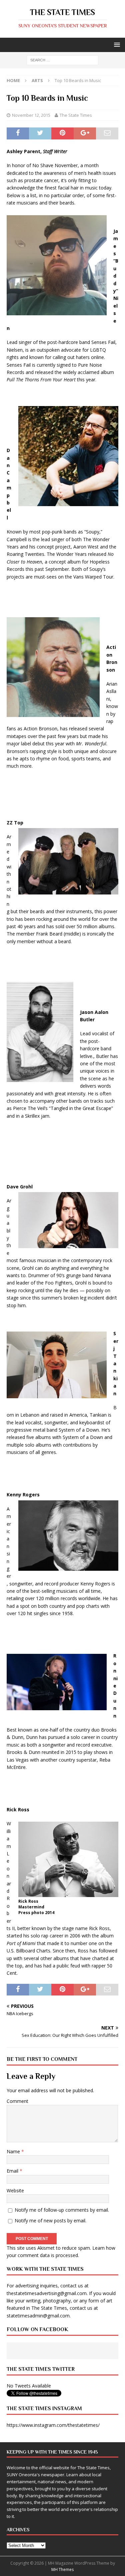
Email (13, 2171)
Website (15, 2190)
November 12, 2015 (31, 115)
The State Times (76, 115)
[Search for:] (62, 60)
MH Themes (62, 2569)
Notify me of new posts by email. (50, 2221)
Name (14, 2151)
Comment (17, 2101)
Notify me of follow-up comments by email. (62, 2210)
